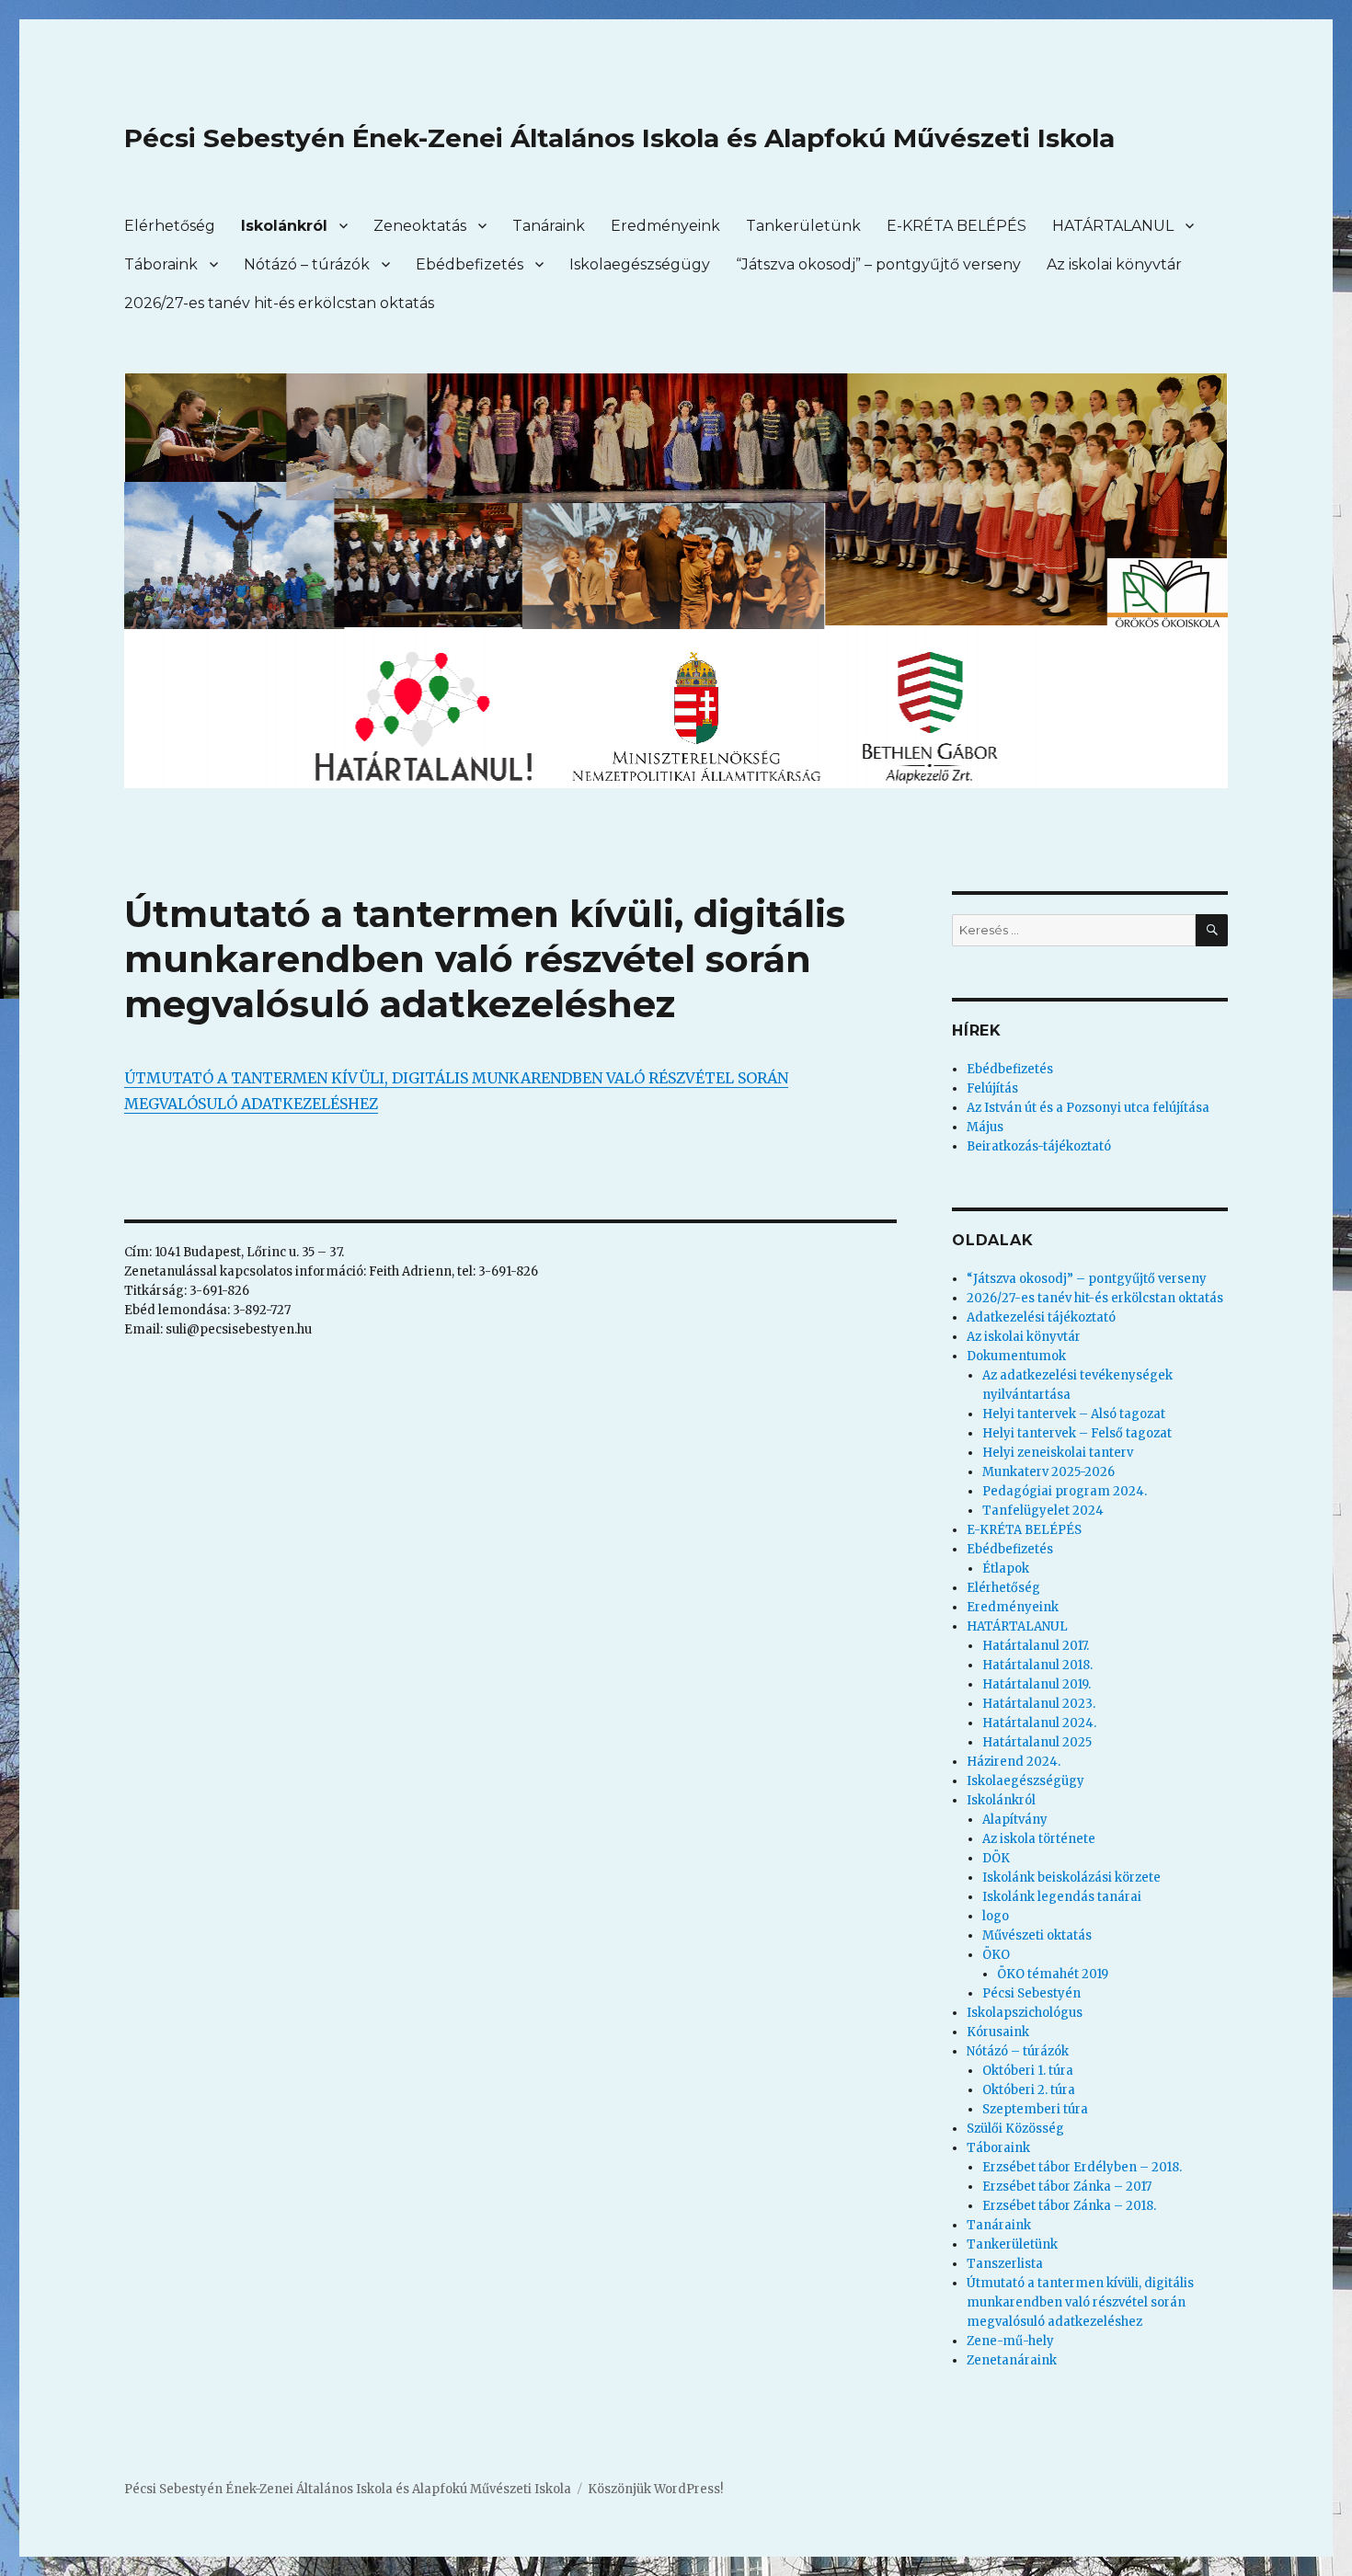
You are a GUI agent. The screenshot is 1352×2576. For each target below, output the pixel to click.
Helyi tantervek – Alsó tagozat (1074, 1414)
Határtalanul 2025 (1037, 1742)
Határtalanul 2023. (1039, 1704)
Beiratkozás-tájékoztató (1039, 1146)
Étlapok (1006, 1568)
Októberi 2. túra (1029, 2090)
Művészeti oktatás (1037, 1935)
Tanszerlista (1005, 2264)
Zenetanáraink (1012, 2360)
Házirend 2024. (1014, 1762)
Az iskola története (1039, 1839)
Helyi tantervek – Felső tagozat (1077, 1433)
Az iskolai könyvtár (1114, 264)
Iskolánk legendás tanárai (1062, 1897)
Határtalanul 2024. (1039, 1723)
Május (985, 1127)
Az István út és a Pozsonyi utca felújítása (1088, 1108)
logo (996, 1916)
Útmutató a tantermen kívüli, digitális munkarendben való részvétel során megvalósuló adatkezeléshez (1080, 2302)
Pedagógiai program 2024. (1065, 1491)
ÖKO (996, 1955)
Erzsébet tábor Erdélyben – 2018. (1082, 2167)
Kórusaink (998, 2032)
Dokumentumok (1016, 1356)
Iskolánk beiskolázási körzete (1071, 1878)
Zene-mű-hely (1010, 2341)
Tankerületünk (803, 226)
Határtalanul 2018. (1037, 1665)
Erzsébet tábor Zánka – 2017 (1067, 2187)
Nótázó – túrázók (307, 264)
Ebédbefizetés (470, 264)
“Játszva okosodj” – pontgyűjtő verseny (878, 264)
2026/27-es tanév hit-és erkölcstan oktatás (279, 303)
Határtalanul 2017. (1036, 1646)
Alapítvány (1015, 1820)
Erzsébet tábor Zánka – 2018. (1069, 2206)
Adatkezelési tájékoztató (1041, 1317)
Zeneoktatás (420, 226)
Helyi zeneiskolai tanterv (1058, 1453)
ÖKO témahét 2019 (1053, 1974)
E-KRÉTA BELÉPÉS (957, 226)
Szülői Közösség (1015, 2129)
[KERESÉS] (1212, 930)
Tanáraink (549, 226)
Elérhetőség (170, 226)
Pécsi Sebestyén (1031, 1993)
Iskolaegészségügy (640, 264)
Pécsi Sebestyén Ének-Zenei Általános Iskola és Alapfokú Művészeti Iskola (619, 138)
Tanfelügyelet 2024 (1043, 1511)
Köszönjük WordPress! (655, 2489)
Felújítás (992, 1088)
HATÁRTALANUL (1113, 226)
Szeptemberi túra (1035, 2109)
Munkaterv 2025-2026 (1048, 1472)
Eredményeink (665, 226)
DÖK (996, 1858)
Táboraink (161, 264)
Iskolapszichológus (1025, 2013)
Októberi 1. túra (1028, 2071)
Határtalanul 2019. (1037, 1684)
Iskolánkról (284, 226)
